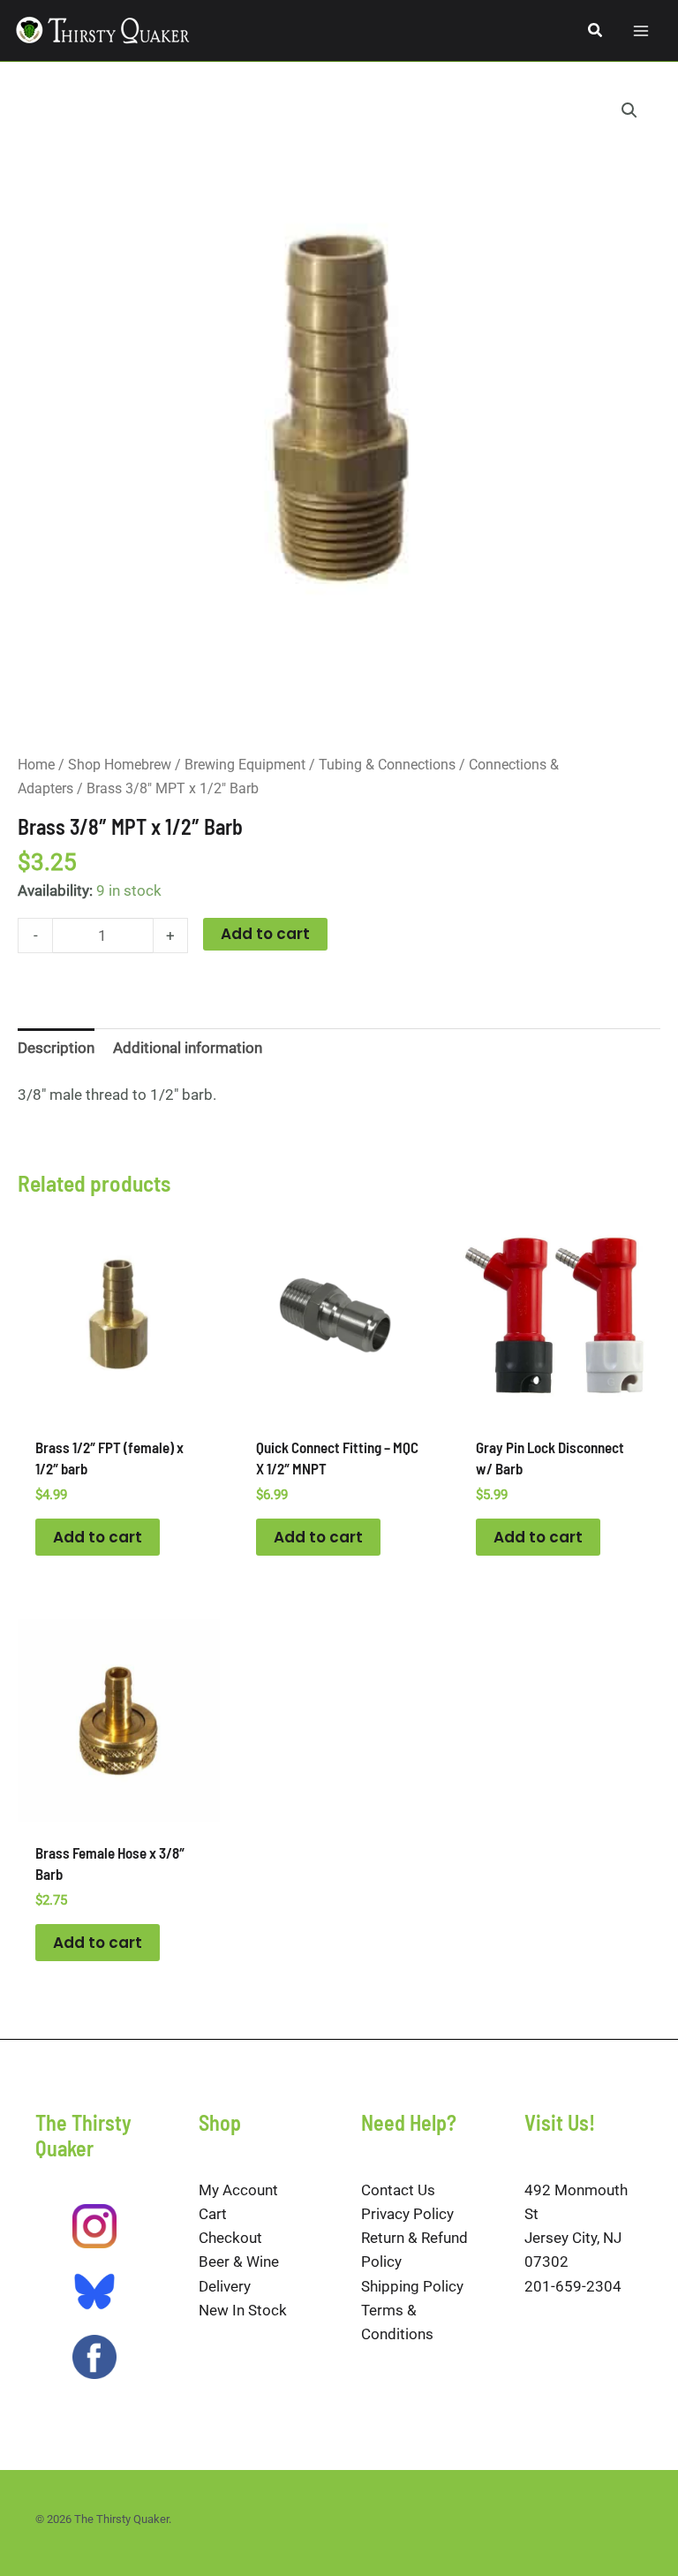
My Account (238, 2190)
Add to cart (265, 934)
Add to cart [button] (98, 1537)
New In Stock (243, 2310)
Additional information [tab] (188, 1048)
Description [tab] (56, 1048)
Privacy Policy (407, 2214)
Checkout (230, 2238)
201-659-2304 (573, 2286)
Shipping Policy (412, 2286)
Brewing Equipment (245, 765)
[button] (596, 30)
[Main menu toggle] (641, 31)
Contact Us (398, 2190)
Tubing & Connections (387, 765)
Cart (213, 2214)
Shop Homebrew (120, 765)
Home (36, 765)
